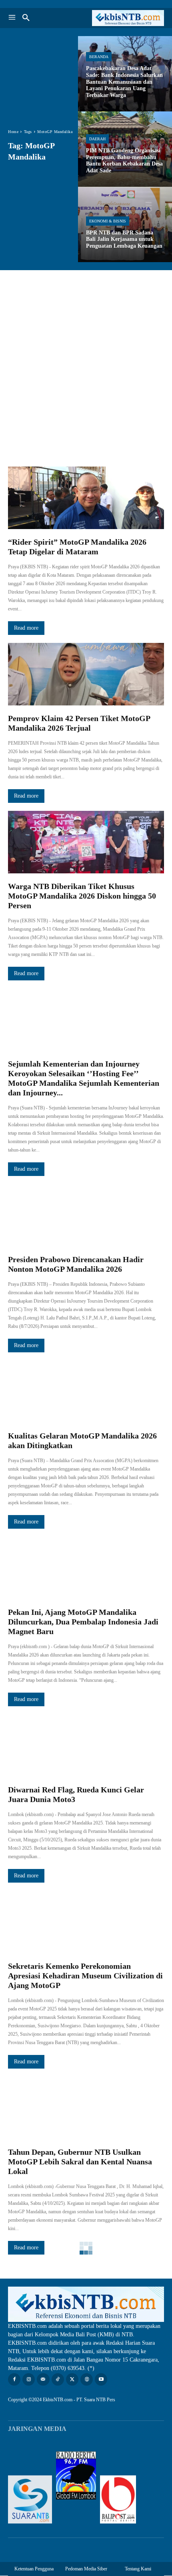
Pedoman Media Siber (86, 2569)
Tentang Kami (138, 2569)
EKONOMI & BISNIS (108, 221)
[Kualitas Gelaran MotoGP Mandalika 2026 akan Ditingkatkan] (86, 1392)
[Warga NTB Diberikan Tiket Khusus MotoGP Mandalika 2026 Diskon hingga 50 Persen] (86, 842)
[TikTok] (58, 2379)
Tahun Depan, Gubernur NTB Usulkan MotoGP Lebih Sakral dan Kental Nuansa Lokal (80, 2162)
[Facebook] (14, 2379)
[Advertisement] (86, 360)
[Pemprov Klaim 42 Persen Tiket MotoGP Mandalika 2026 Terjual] (86, 674)
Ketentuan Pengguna (34, 2569)
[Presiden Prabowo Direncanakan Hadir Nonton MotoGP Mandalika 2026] (86, 1215)
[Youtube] (101, 2379)
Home (13, 132)
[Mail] (43, 2379)
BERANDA (99, 57)
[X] (72, 2379)
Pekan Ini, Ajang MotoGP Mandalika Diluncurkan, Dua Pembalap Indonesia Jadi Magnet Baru (83, 1622)
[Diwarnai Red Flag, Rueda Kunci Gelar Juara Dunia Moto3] (86, 1746)
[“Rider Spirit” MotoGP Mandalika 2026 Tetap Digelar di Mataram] (86, 498)
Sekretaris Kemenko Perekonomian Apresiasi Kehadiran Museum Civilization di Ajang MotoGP (85, 1976)
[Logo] (125, 18)
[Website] (87, 2379)
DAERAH (97, 139)
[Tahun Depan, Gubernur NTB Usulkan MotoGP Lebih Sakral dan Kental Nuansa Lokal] (86, 2108)
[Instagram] (29, 2379)
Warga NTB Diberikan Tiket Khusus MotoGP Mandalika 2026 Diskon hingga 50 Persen (82, 896)
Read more (26, 628)
